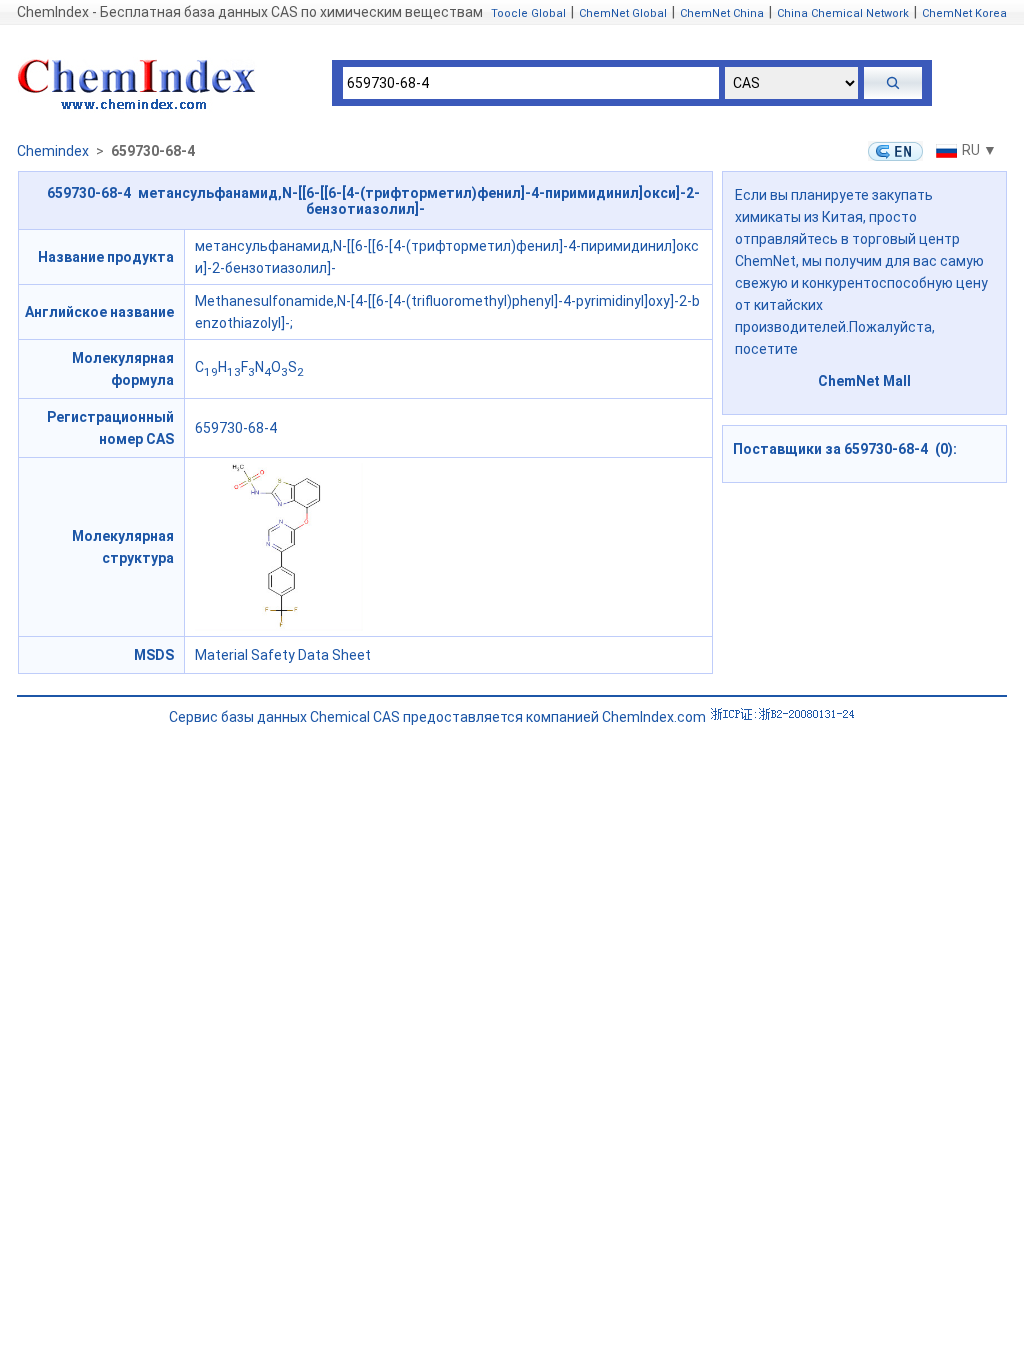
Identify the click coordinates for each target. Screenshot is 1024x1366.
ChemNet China (722, 13)
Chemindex (53, 151)
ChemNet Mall (864, 381)
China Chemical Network (843, 13)
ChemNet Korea (964, 13)
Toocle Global (528, 13)
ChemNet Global (623, 13)
